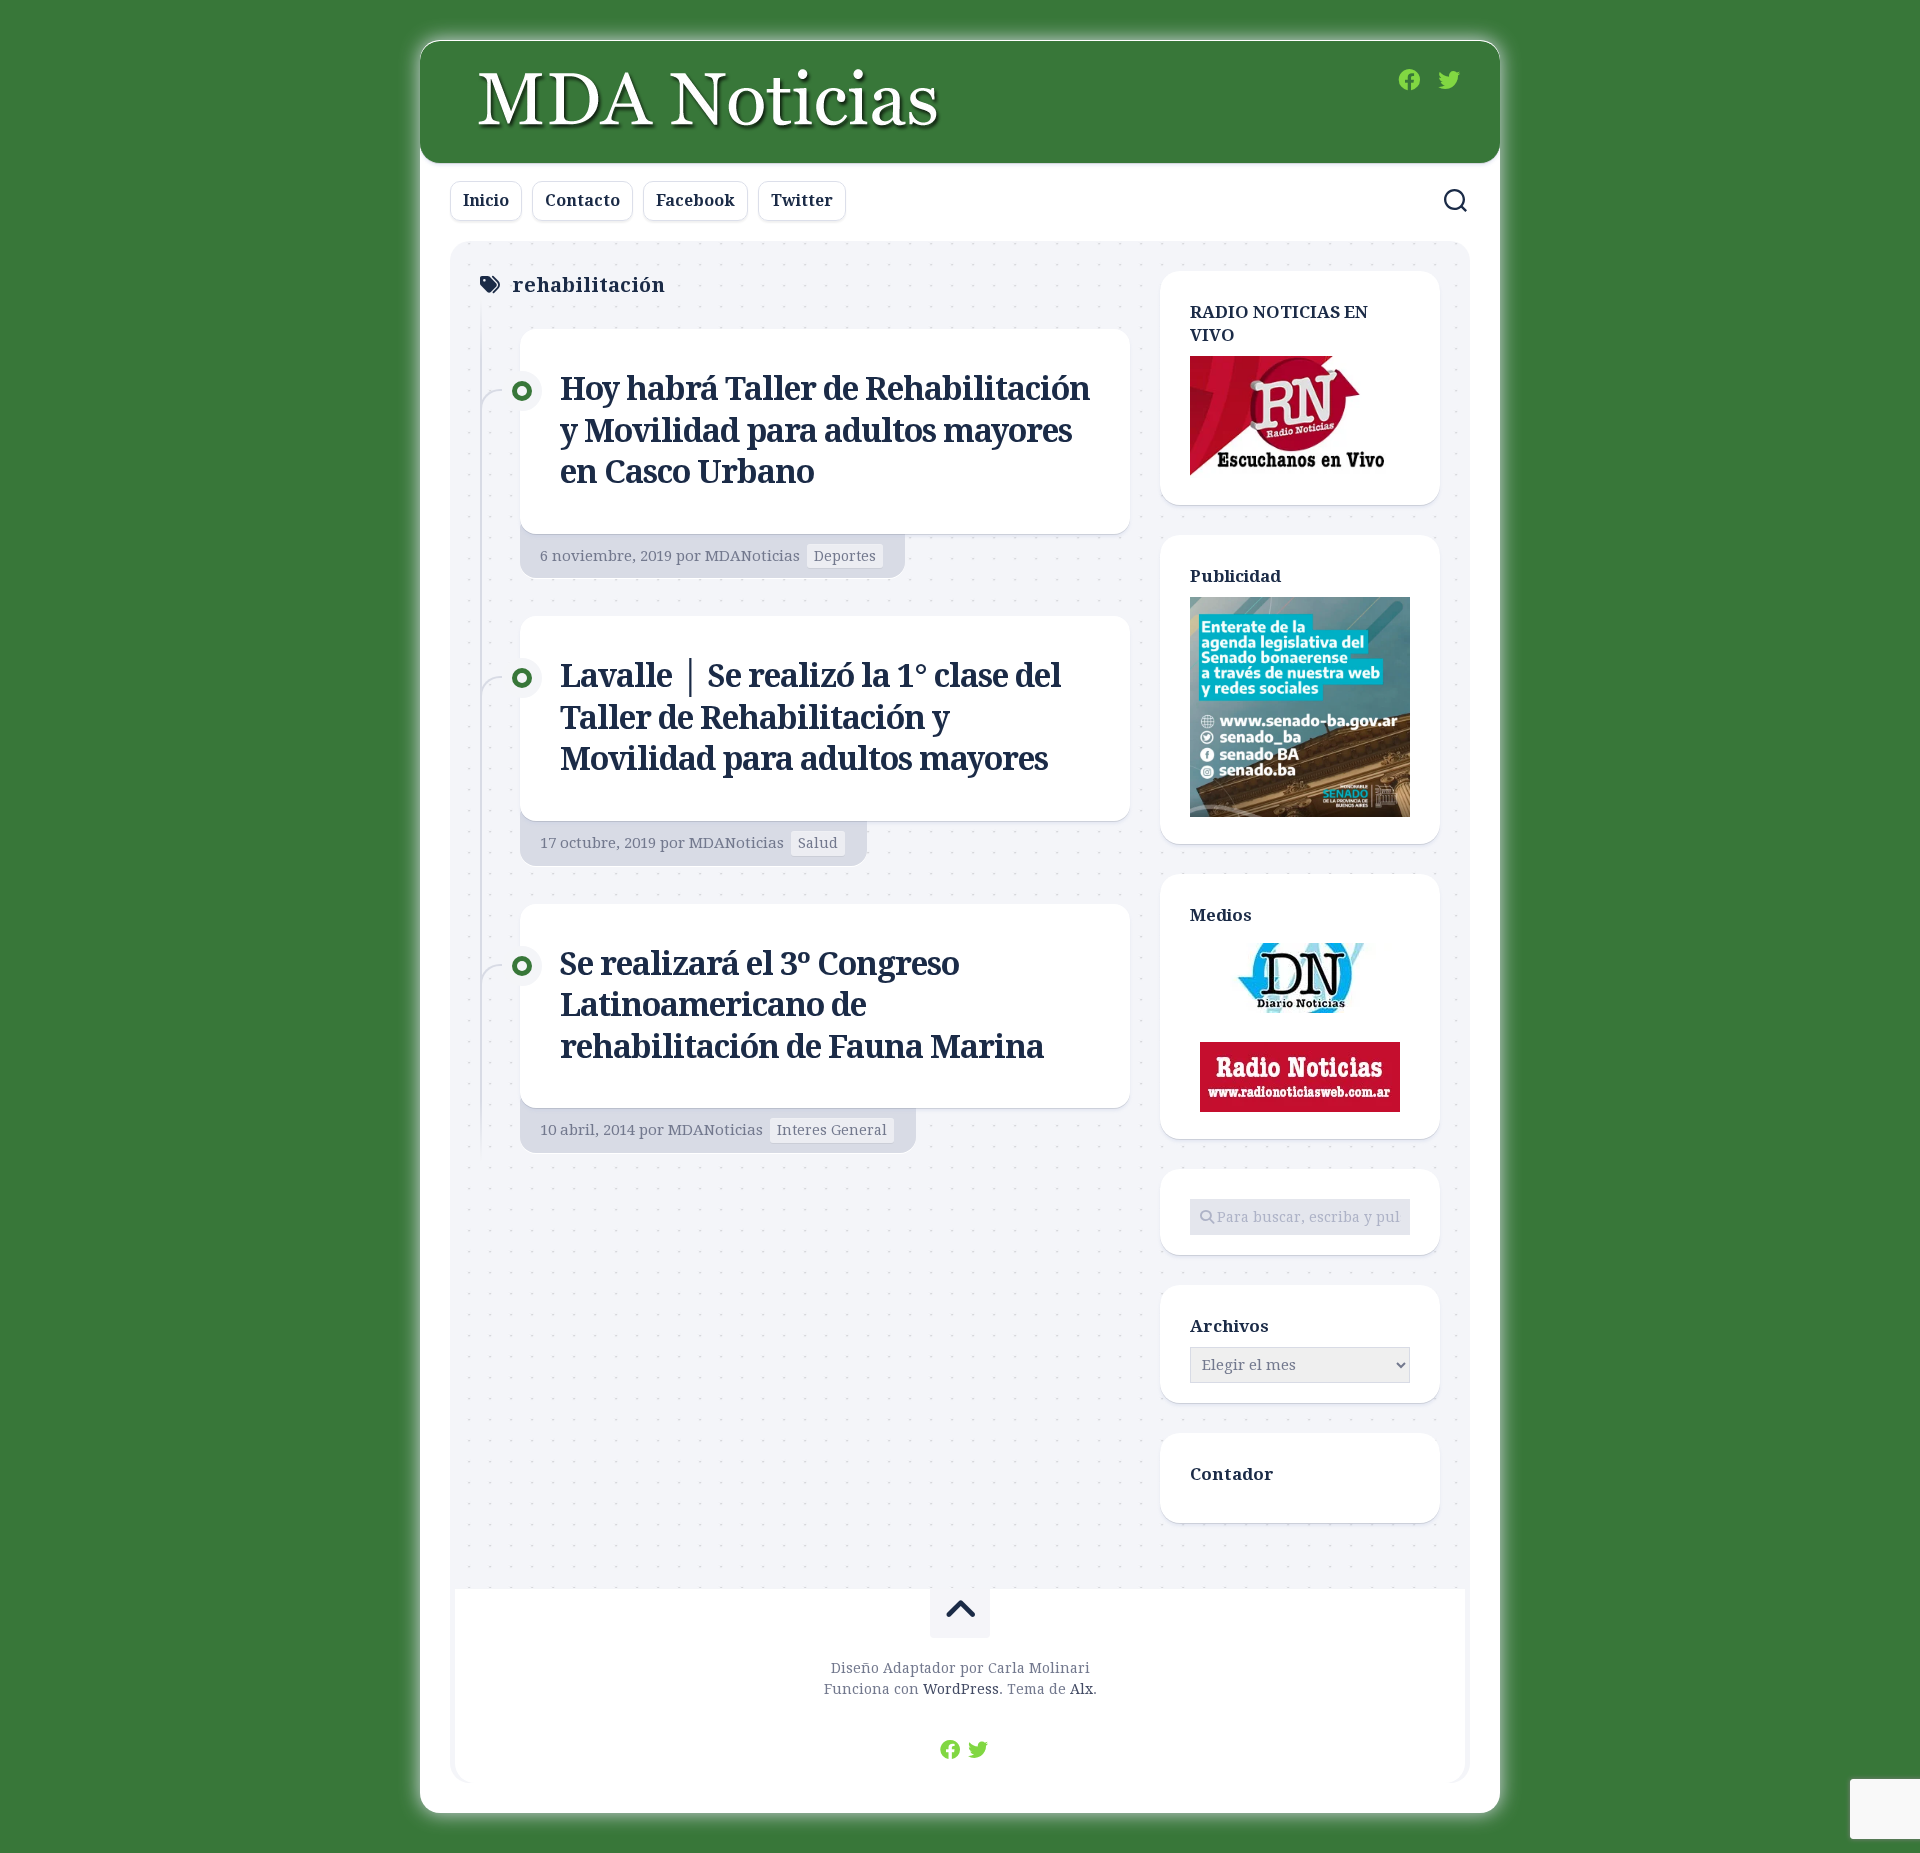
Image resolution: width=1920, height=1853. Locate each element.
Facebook (695, 200)
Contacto (582, 200)
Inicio (486, 200)
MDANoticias (752, 556)
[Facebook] (1409, 80)
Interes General (832, 1130)
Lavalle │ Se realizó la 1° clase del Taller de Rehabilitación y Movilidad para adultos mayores (810, 717)
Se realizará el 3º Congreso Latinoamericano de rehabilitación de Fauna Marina (802, 1005)
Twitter (802, 200)
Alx (1081, 1689)
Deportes (845, 556)
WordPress (961, 1689)
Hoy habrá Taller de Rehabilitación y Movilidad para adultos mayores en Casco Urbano (825, 430)
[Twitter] (1449, 80)
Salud (818, 843)
